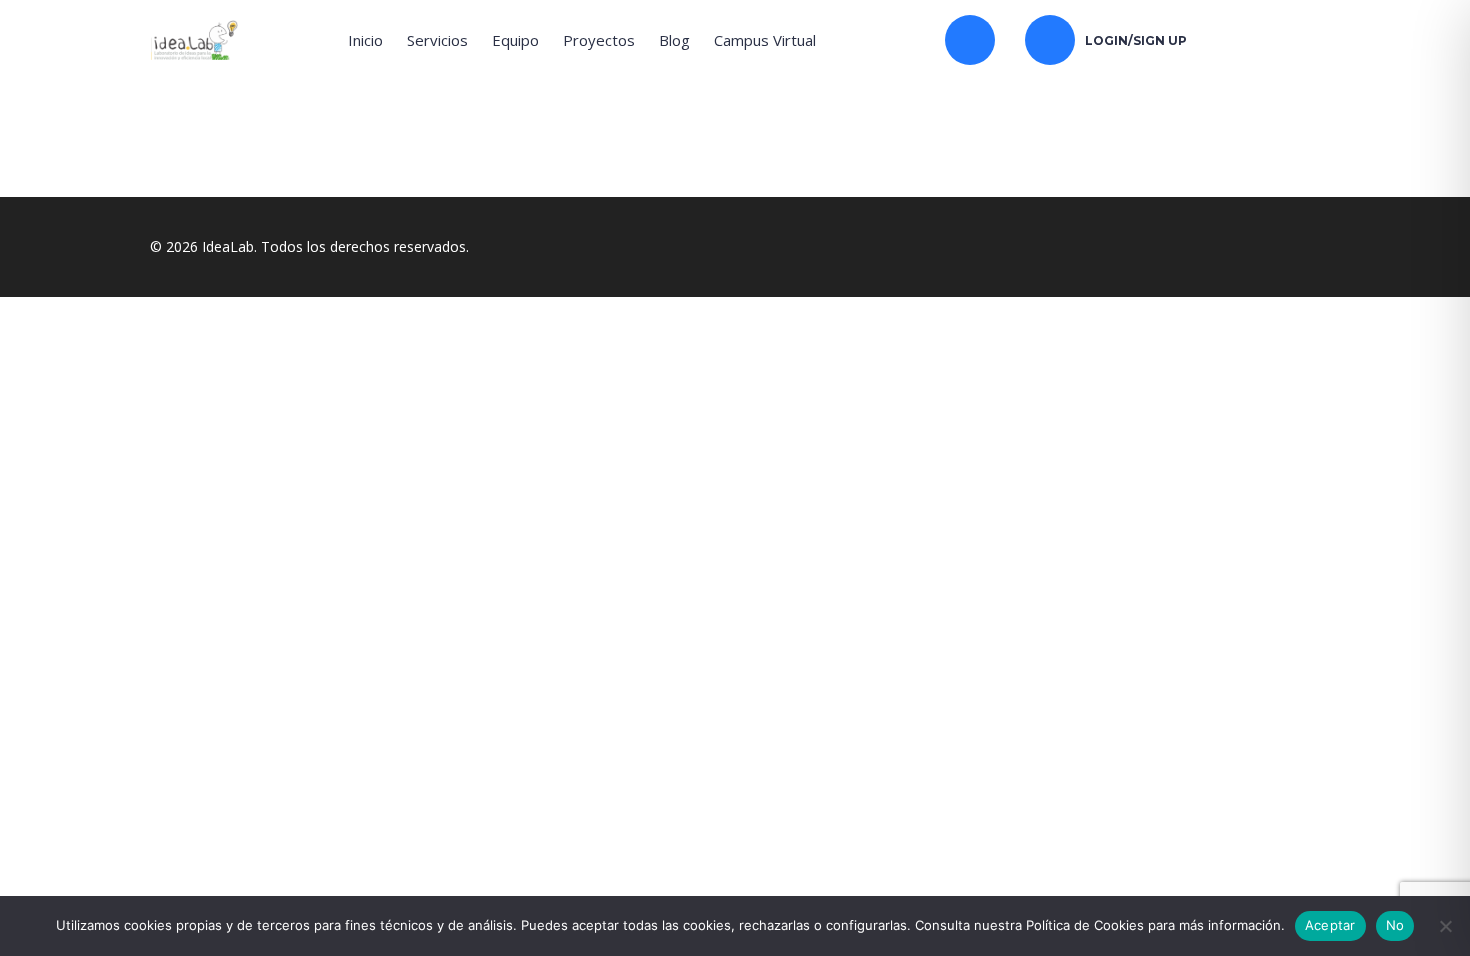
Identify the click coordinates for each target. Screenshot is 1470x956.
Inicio (365, 40)
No (1395, 925)
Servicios (437, 40)
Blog (674, 40)
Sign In (165, 867)
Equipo (515, 40)
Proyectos (599, 40)
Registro (115, 867)
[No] (1445, 926)
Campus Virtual (765, 40)
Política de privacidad (577, 643)
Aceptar (1330, 925)
